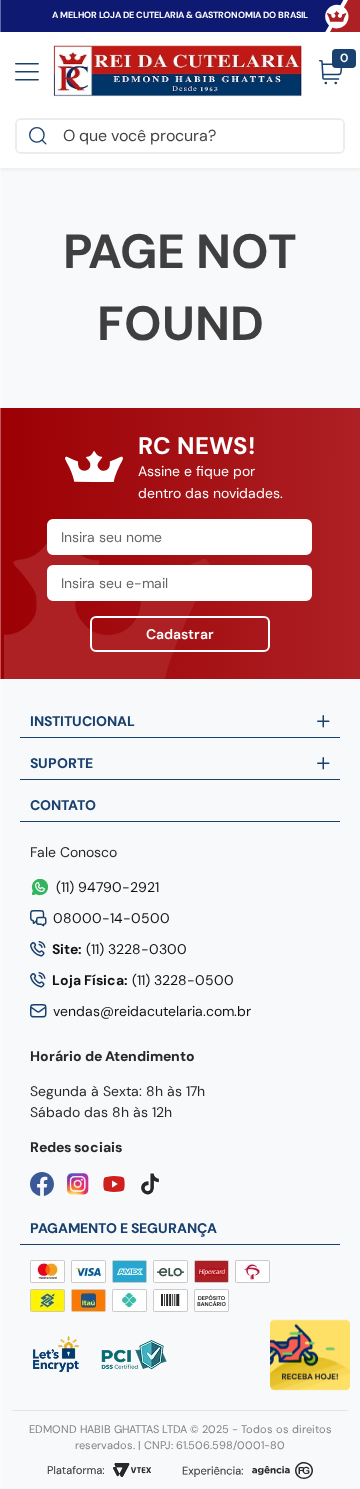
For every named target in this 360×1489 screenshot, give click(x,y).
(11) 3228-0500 (143, 980)
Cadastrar (180, 634)
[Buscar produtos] (42, 136)
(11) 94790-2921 (107, 887)
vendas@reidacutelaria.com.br (152, 1011)
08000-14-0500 (111, 918)
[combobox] (180, 136)
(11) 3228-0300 (119, 949)
